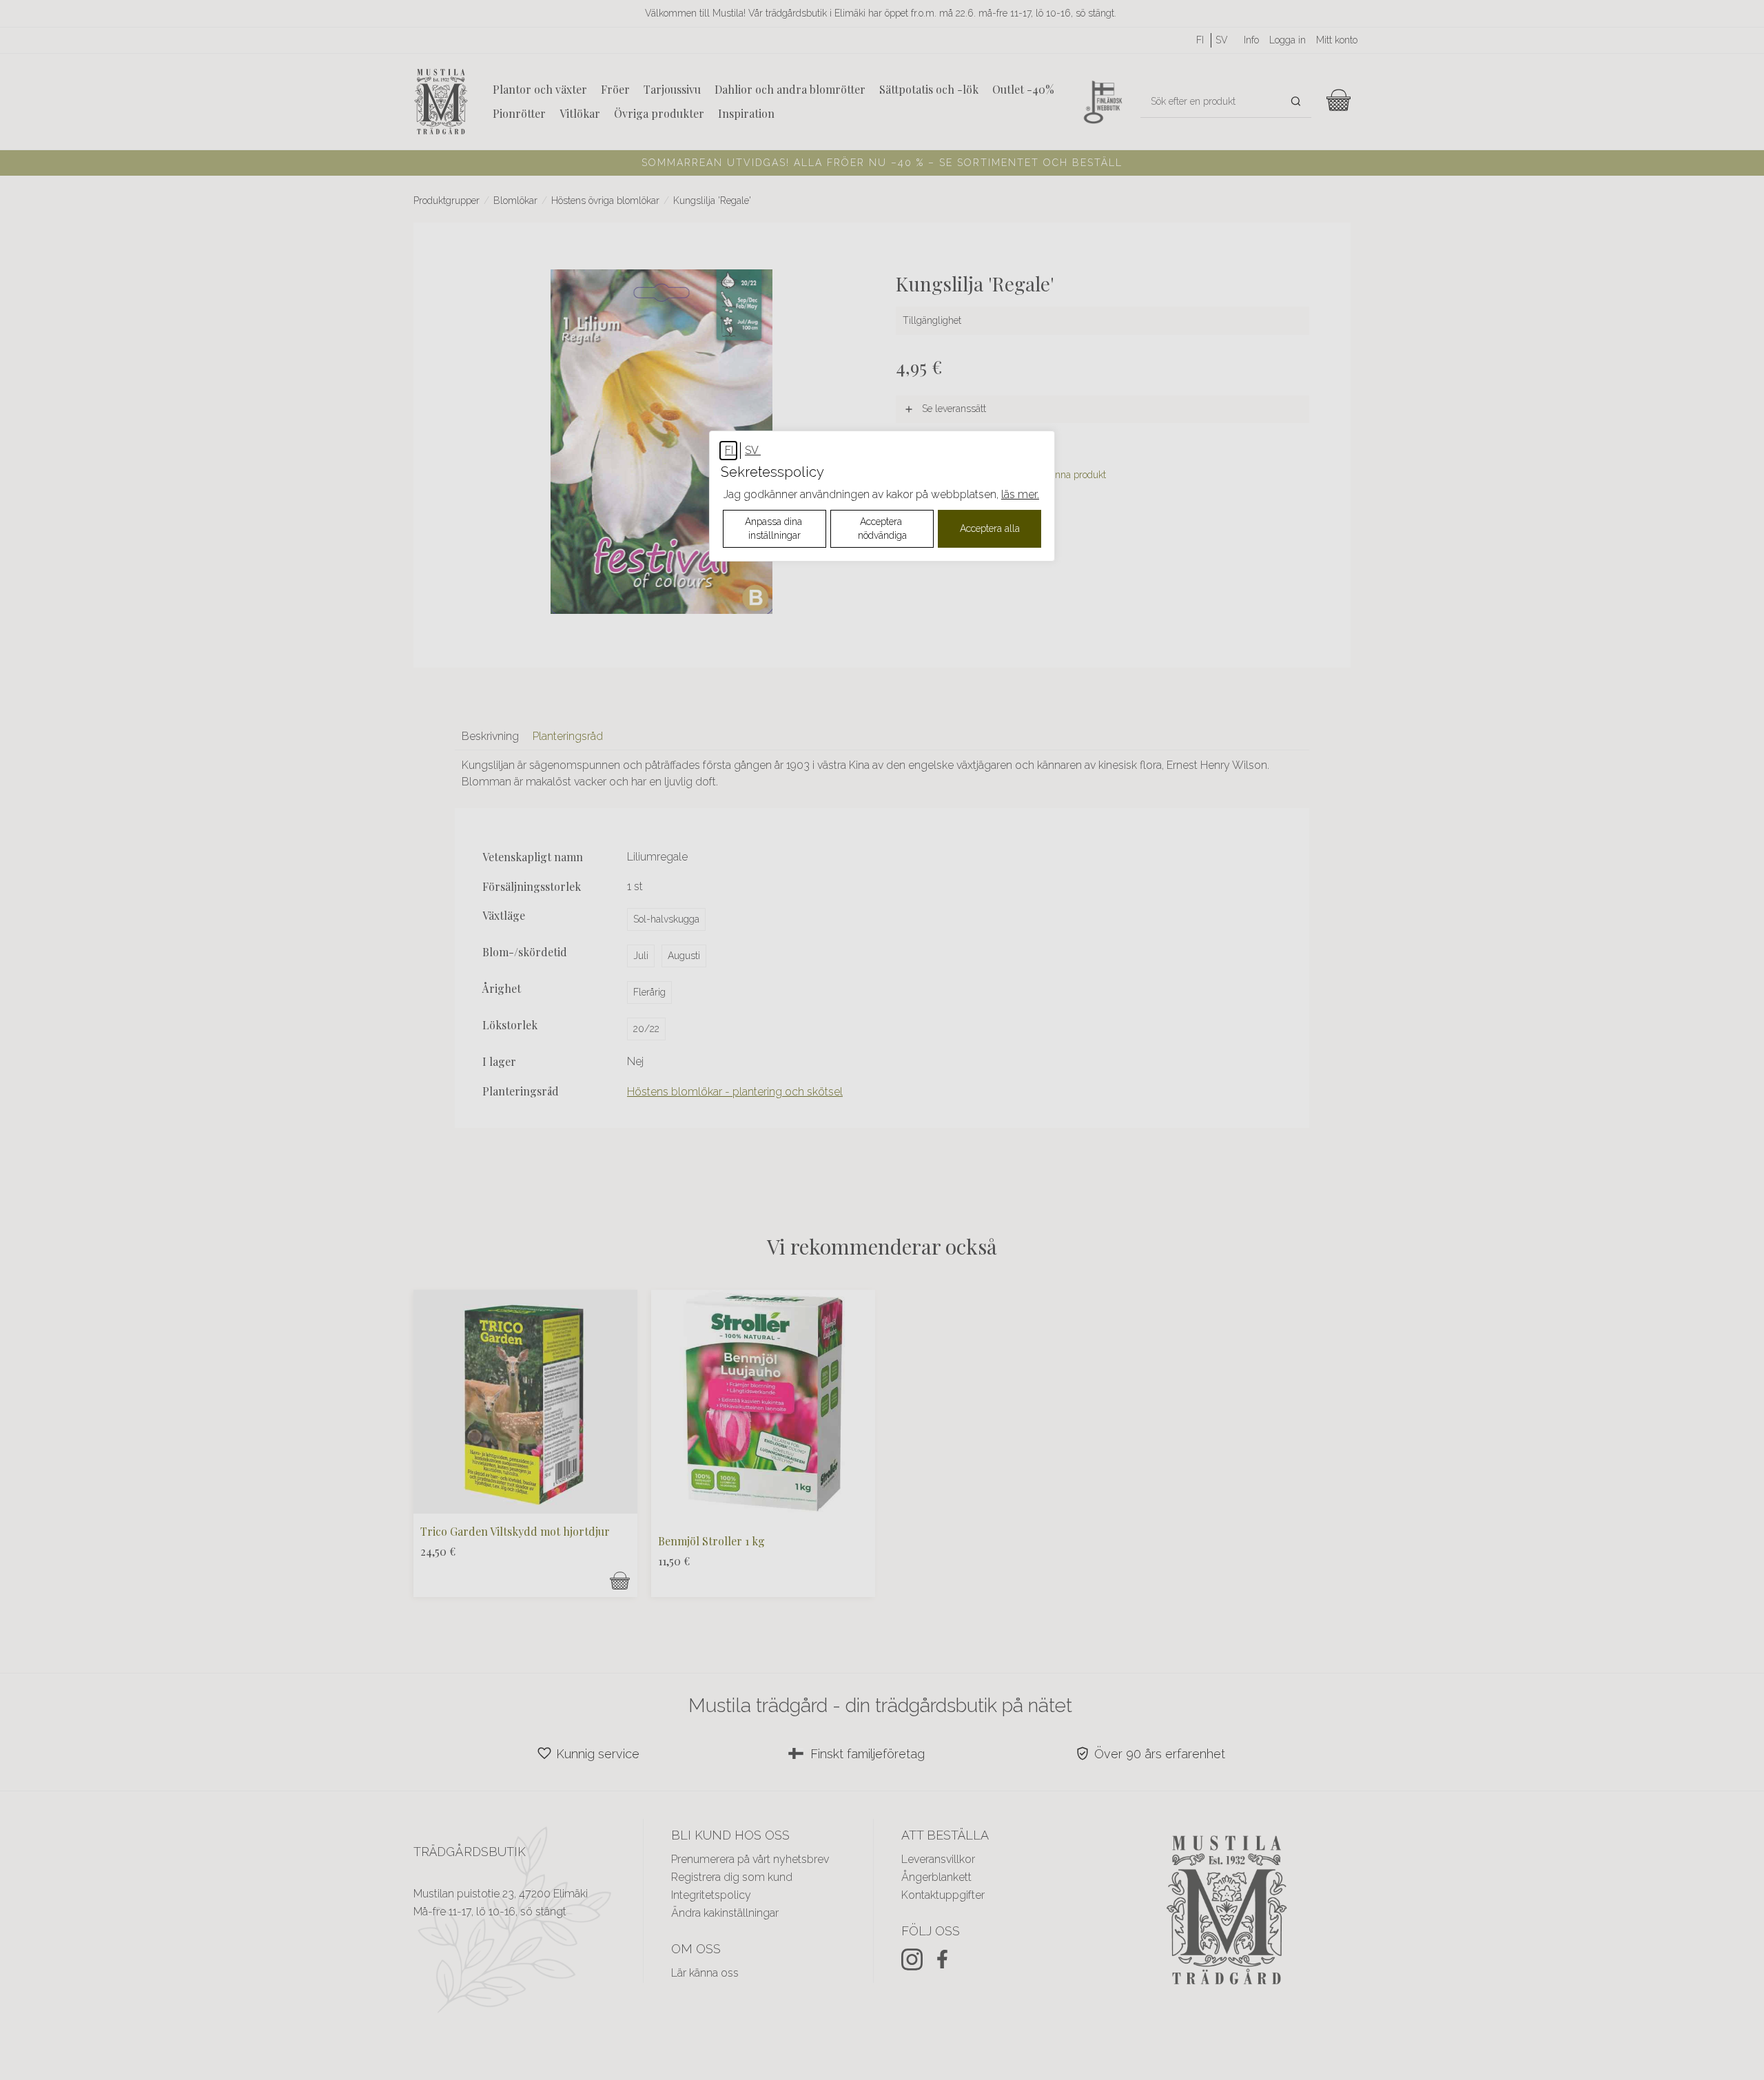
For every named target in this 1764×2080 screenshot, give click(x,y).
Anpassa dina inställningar (775, 528)
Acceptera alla (990, 528)
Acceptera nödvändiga (882, 528)
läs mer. (1020, 494)
